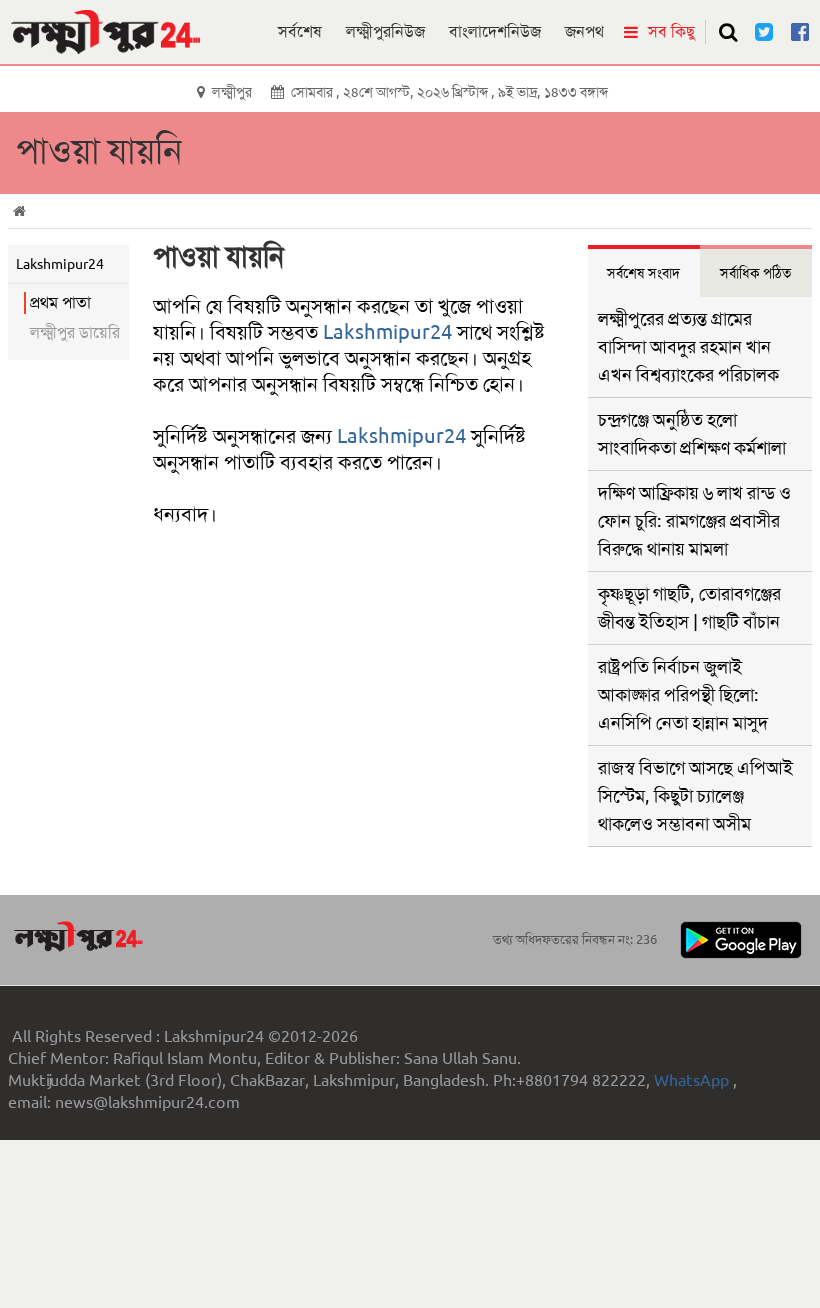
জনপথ (584, 31)
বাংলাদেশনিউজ (495, 31)
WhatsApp (693, 1080)
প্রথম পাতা (60, 302)
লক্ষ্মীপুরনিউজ (385, 31)
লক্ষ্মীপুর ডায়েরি (75, 332)
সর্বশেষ (300, 31)
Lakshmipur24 (387, 332)
